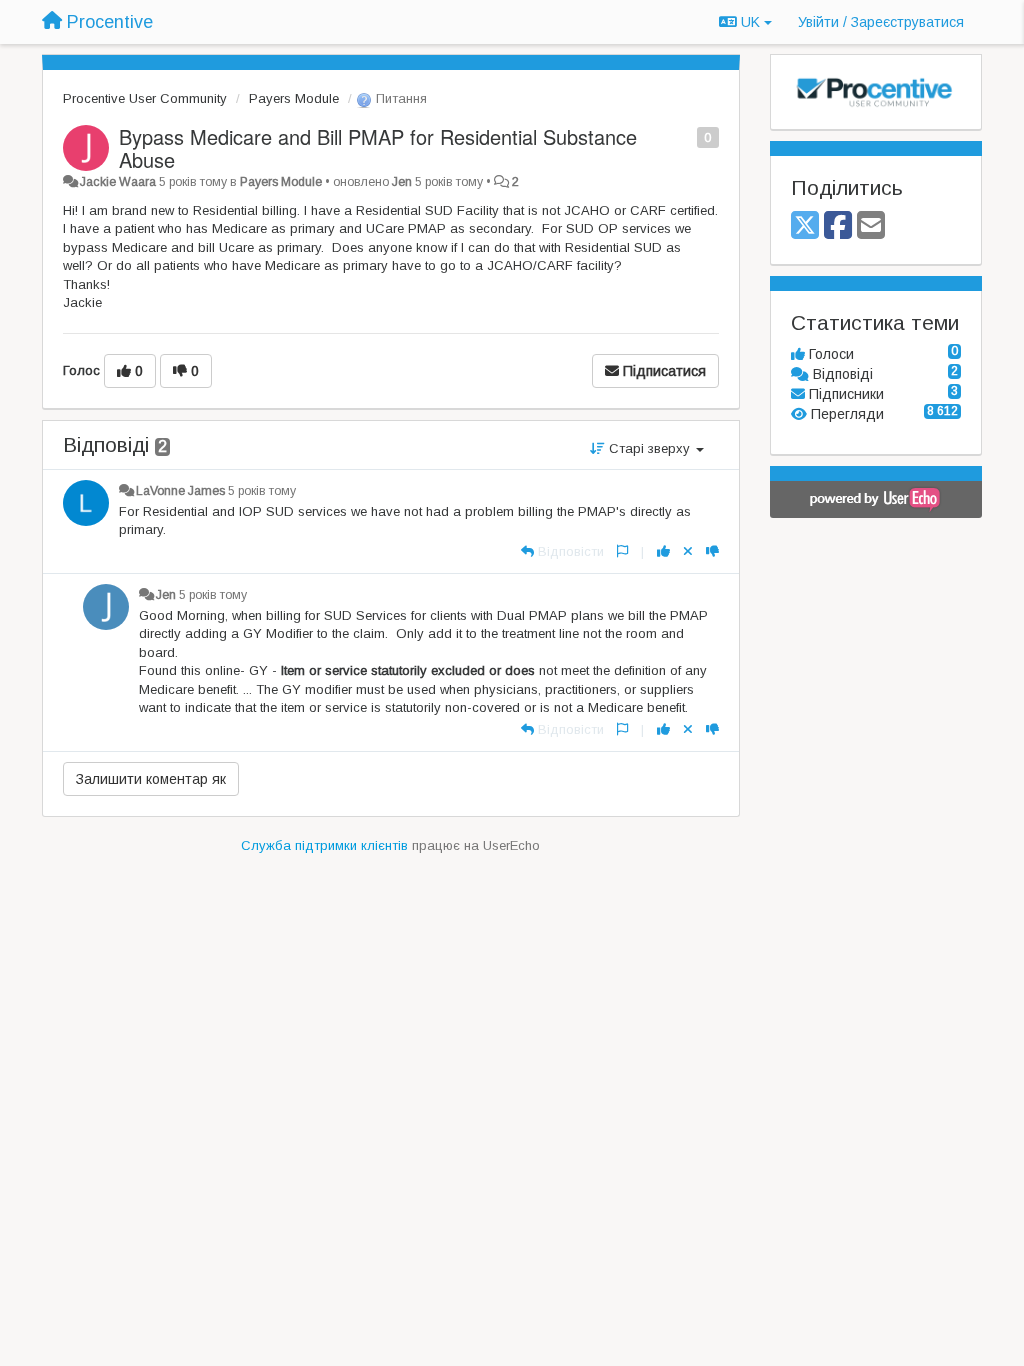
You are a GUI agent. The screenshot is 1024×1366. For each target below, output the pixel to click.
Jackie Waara (118, 182)
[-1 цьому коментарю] (712, 551)
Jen (402, 182)
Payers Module (294, 98)
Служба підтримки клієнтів (324, 845)
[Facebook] (838, 226)
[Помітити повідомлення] (686, 136)
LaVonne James (180, 491)
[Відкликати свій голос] (688, 551)
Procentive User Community (145, 98)
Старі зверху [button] (649, 448)
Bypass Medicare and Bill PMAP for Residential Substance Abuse (378, 148)
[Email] (871, 226)
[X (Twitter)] (805, 226)
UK (750, 22)
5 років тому (262, 491)
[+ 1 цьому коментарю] (663, 551)
